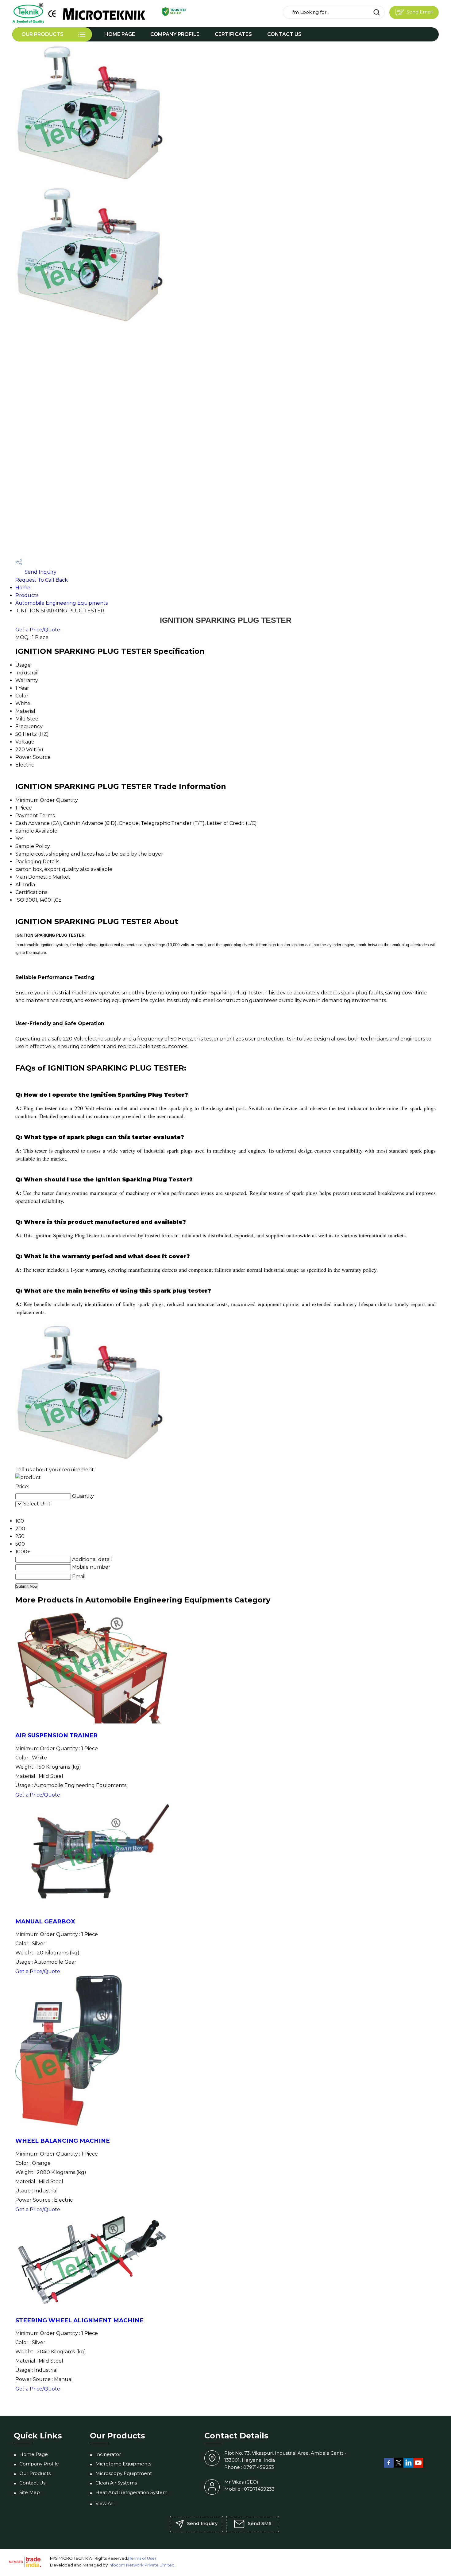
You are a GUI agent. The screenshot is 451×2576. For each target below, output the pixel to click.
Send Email (419, 12)
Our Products (42, 34)
